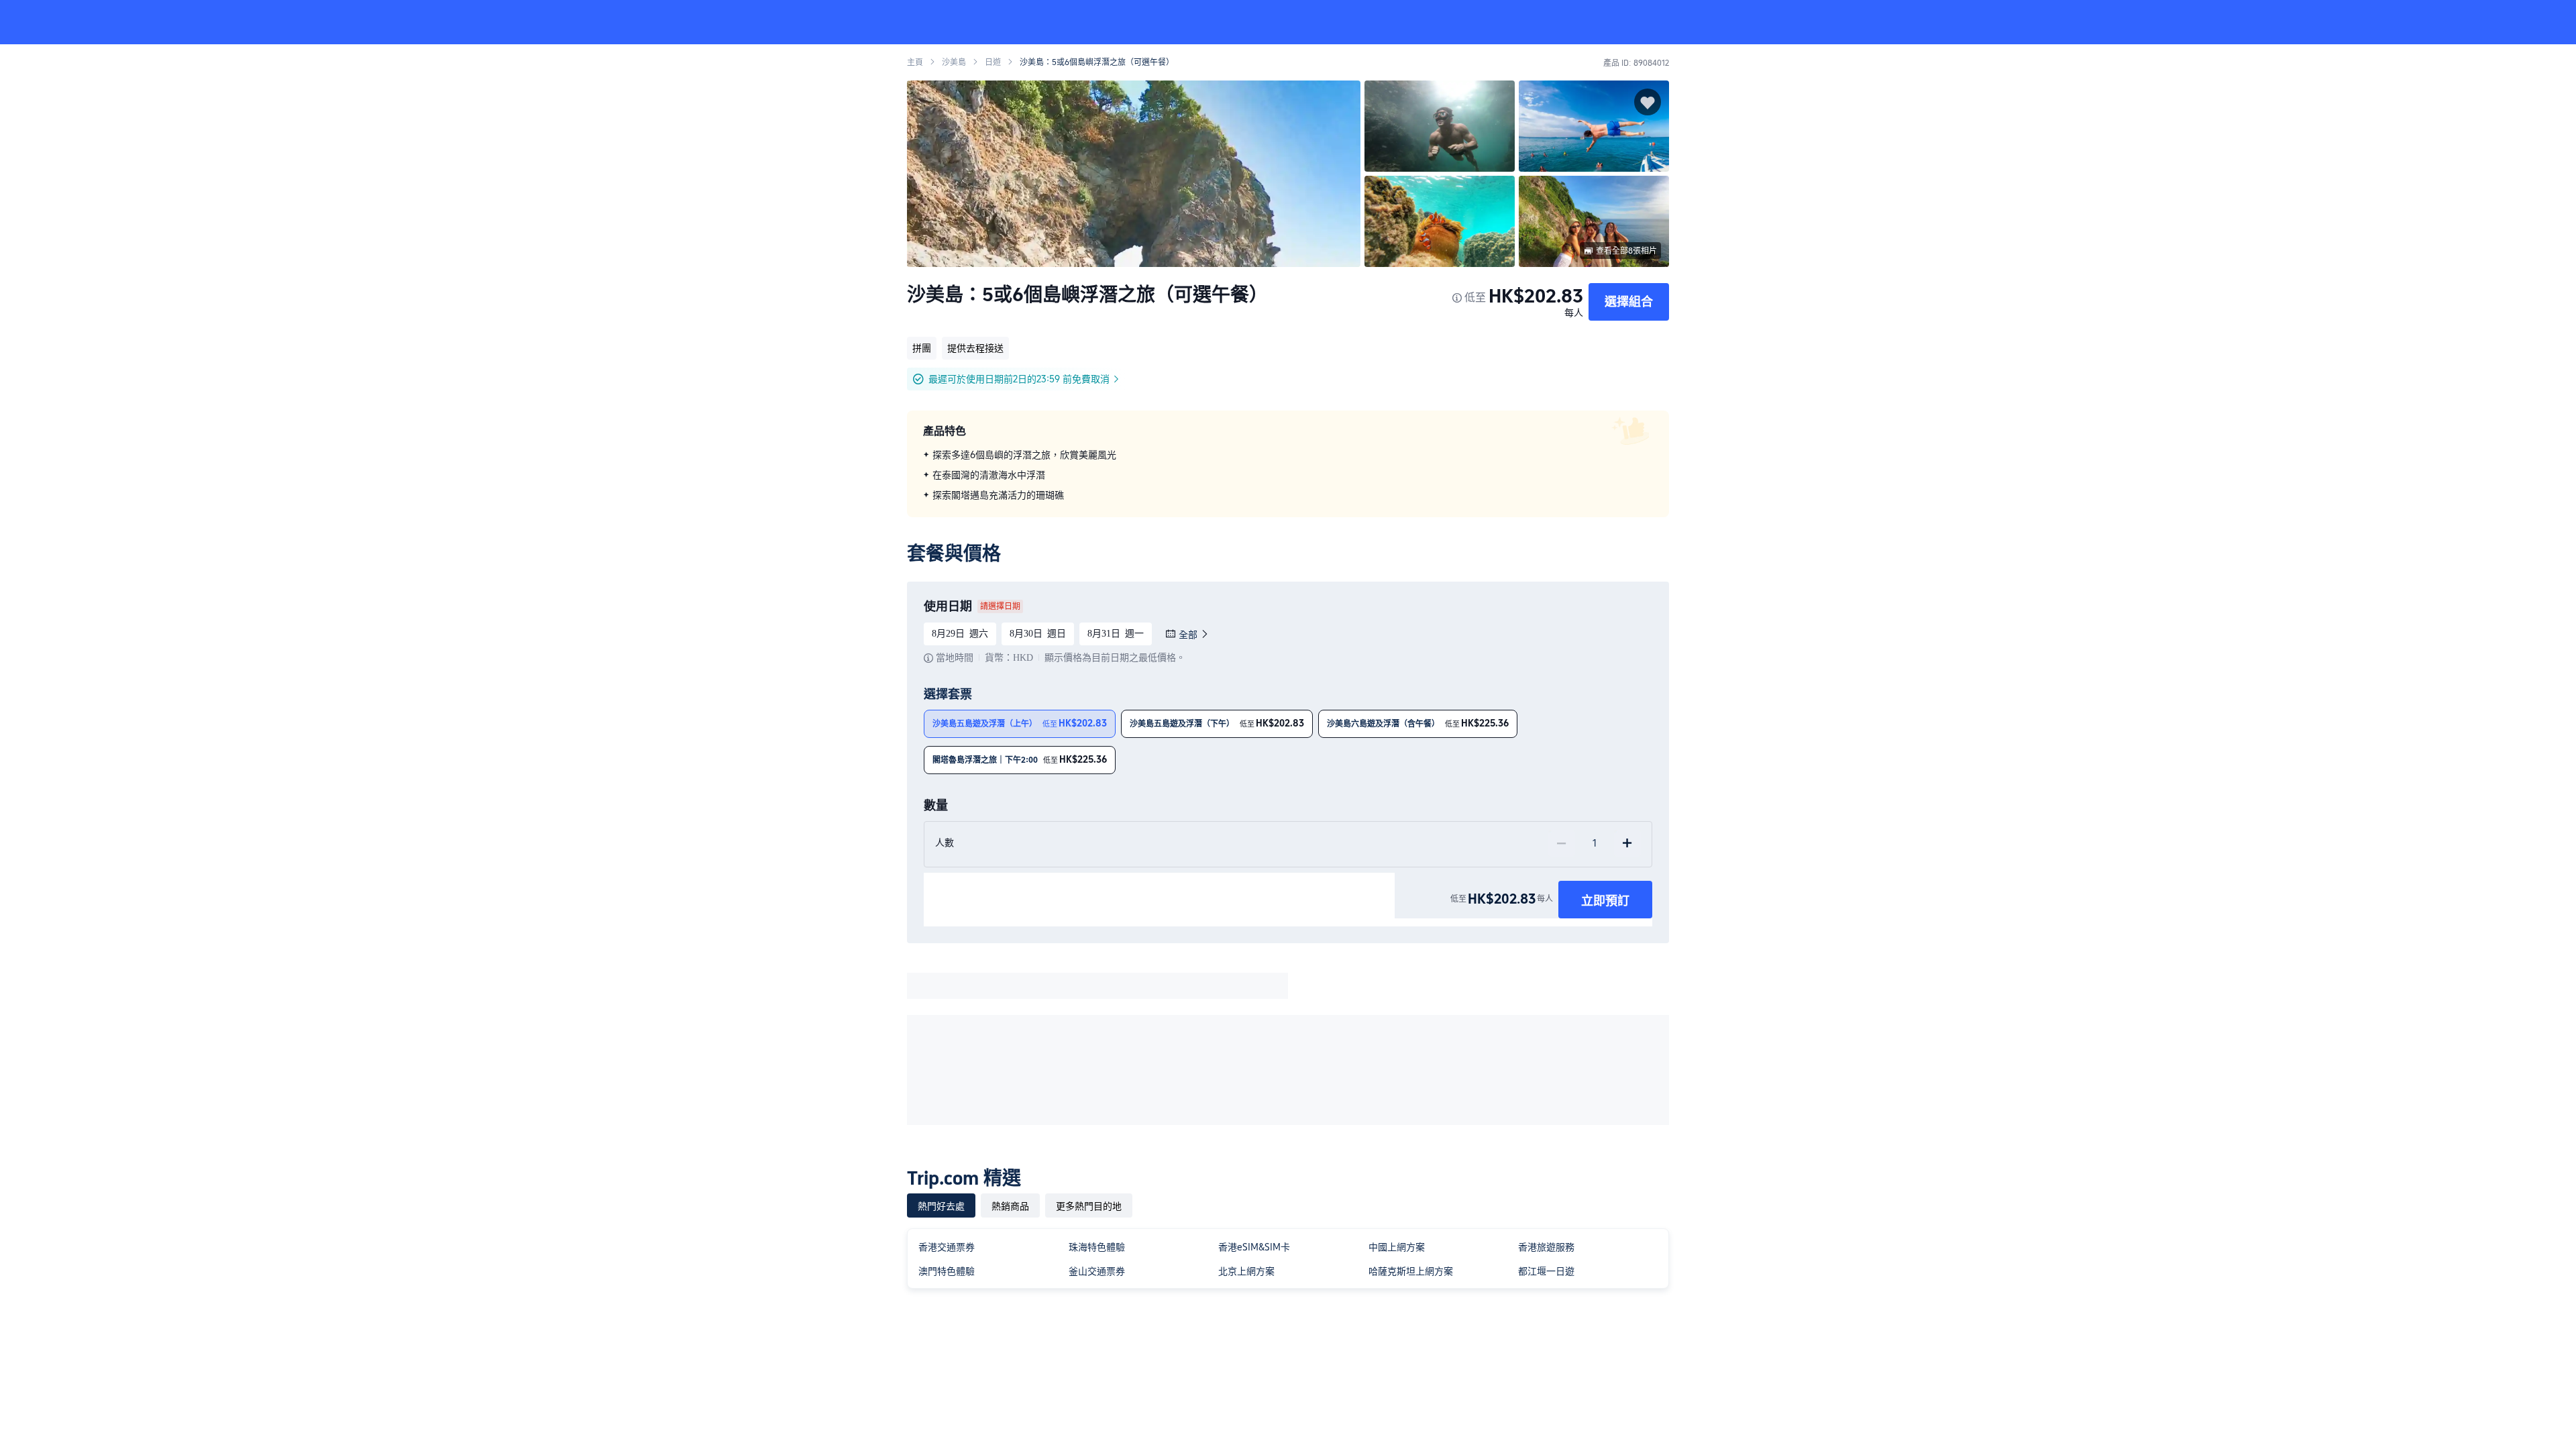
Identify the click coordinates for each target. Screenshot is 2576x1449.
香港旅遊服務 (1546, 1247)
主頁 (915, 62)
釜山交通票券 (1097, 1271)
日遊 (993, 62)
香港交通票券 (947, 1247)
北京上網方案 (1246, 1271)
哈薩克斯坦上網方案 (1411, 1271)
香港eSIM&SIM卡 (1254, 1247)
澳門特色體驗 (947, 1271)
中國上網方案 (1397, 1247)
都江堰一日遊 (1546, 1271)
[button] (1864, 22)
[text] (1288, 475)
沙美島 (954, 62)
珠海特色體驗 (1097, 1247)
